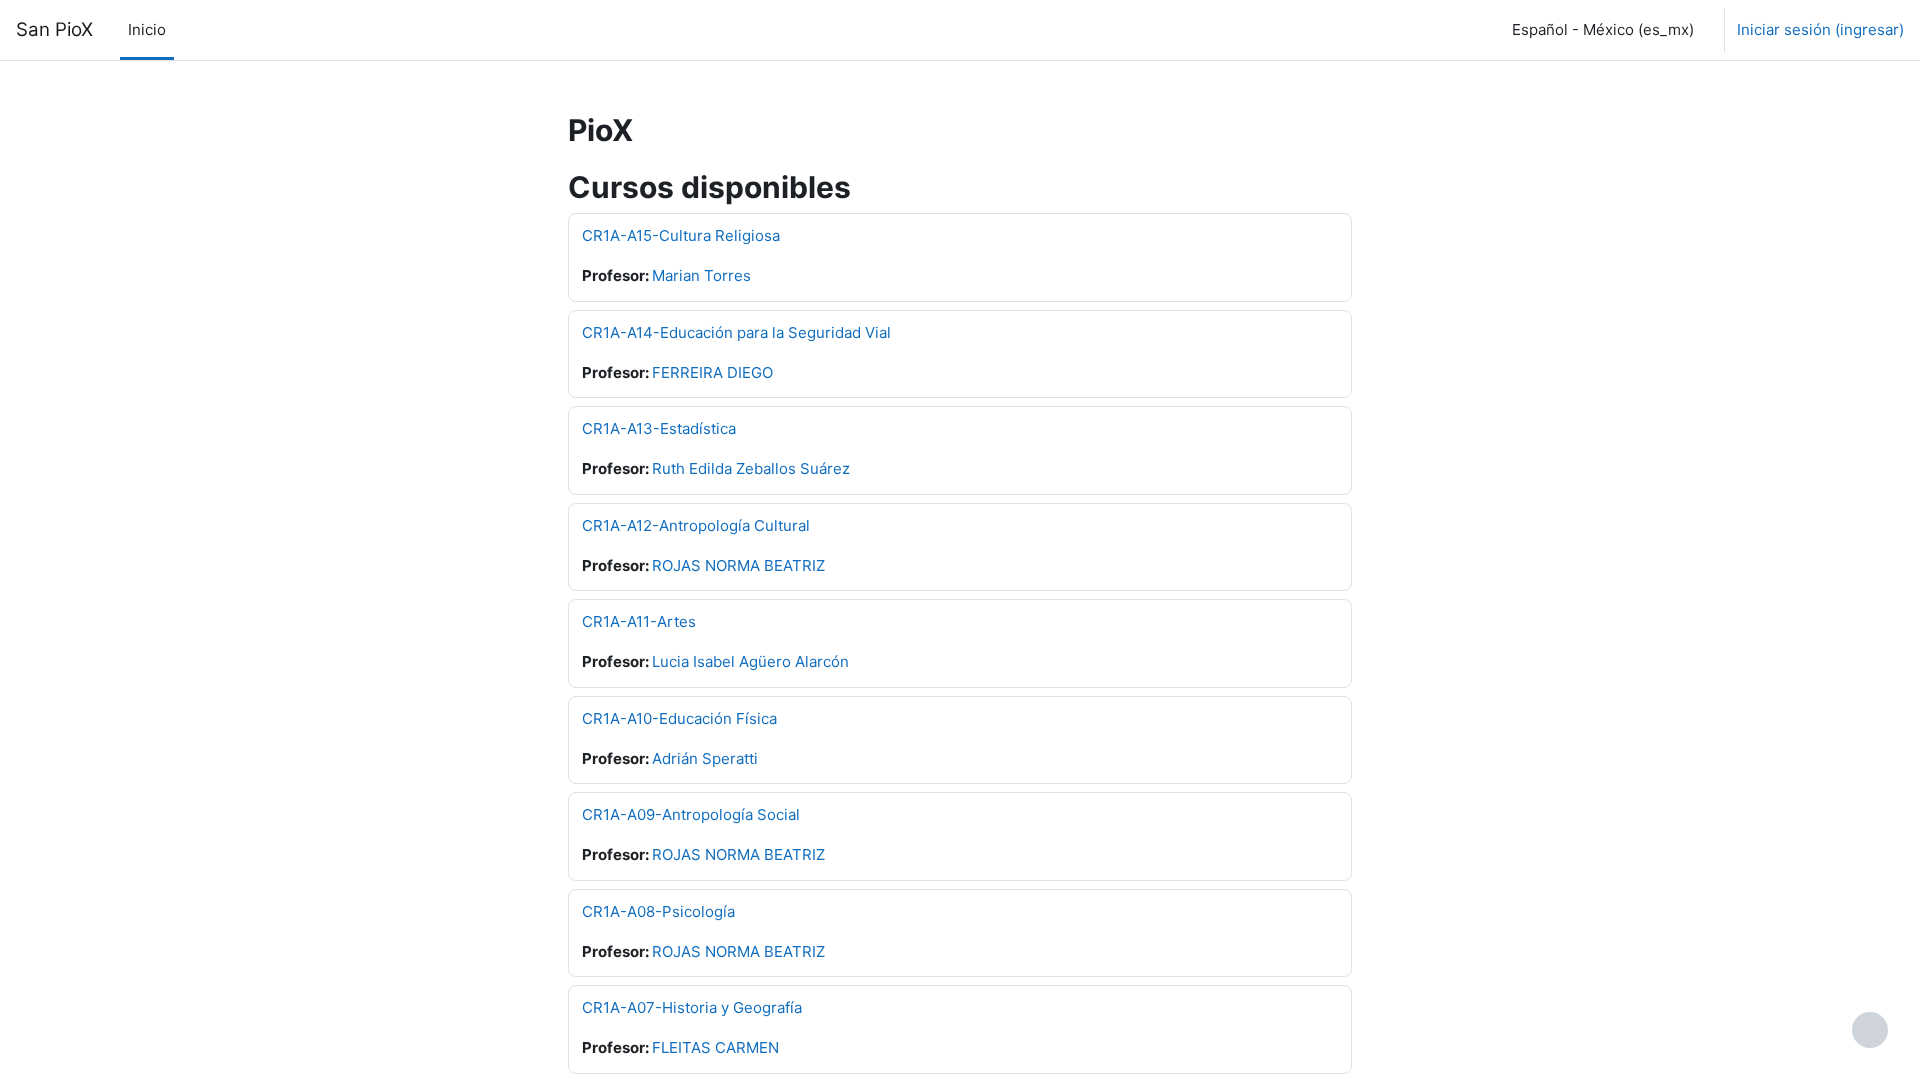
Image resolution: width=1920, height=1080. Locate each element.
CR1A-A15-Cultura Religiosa (681, 235)
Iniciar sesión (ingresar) (1820, 29)
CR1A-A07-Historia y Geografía (692, 1007)
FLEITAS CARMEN (715, 1047)
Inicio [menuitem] (147, 29)
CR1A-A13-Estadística (659, 428)
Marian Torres (701, 275)
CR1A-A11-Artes (639, 621)
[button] (1599, 30)
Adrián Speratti (705, 758)
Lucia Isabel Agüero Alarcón (750, 661)
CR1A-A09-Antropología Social (691, 814)
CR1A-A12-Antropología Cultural (696, 525)
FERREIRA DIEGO (712, 372)
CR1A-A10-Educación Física (679, 718)
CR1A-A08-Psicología (658, 911)
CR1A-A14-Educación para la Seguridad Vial (736, 332)
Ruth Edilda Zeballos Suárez (751, 468)
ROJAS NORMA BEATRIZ (738, 565)
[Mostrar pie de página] (1870, 1030)
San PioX (54, 29)
